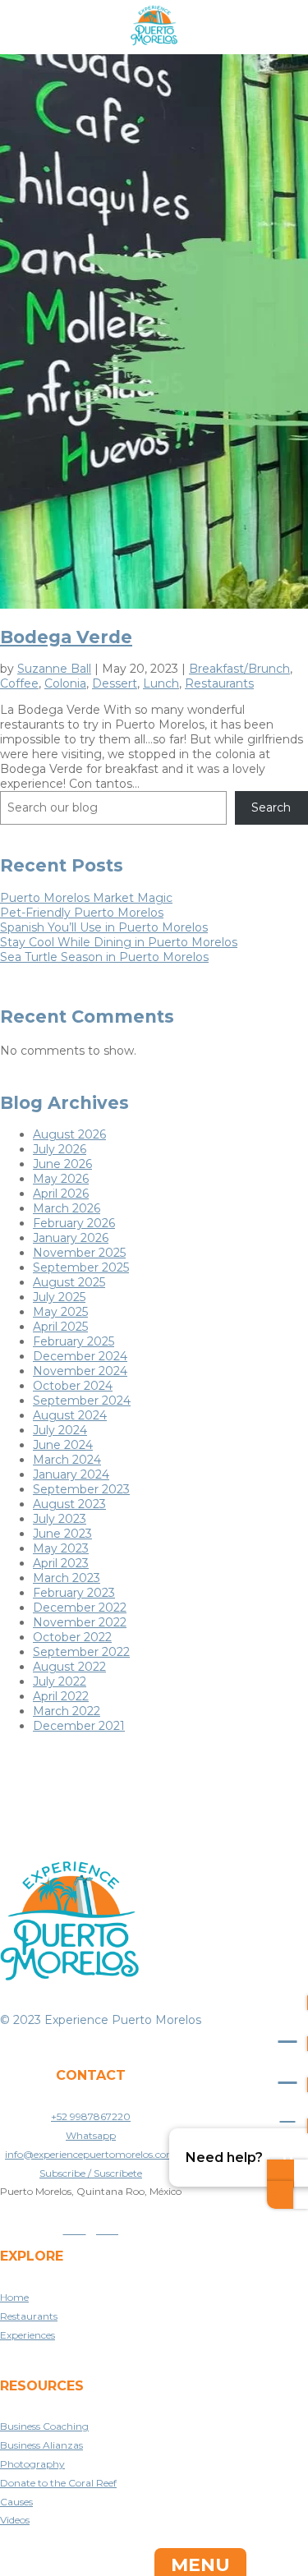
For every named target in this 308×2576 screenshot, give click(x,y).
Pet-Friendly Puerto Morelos (82, 913)
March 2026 (67, 1208)
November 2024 (80, 1371)
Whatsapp (91, 2135)
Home (14, 2297)
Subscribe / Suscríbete (91, 2173)
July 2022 (60, 1681)
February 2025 (74, 1341)
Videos (15, 2520)
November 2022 (80, 1622)
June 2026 (62, 1164)
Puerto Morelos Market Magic (86, 898)
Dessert (115, 683)
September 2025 (81, 1267)
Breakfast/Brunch (239, 669)
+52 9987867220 (91, 2116)
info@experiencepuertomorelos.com (91, 2154)
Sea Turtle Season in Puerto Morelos (104, 957)
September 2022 (81, 1652)
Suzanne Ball (54, 669)
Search (271, 807)
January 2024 (71, 1474)
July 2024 (60, 1430)
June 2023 (62, 1534)
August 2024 (70, 1415)
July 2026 (60, 1149)
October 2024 (73, 1386)
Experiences (28, 2335)
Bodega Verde (66, 637)
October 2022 (72, 1637)
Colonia (65, 683)
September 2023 (81, 1489)
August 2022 (69, 1667)
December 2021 (79, 1726)
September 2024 (82, 1401)
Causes (16, 2502)
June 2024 (63, 1445)
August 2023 (69, 1504)
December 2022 (80, 1608)
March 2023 (67, 1578)
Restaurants (219, 683)
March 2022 (67, 1711)
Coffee (19, 683)
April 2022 (61, 1696)
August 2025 (69, 1282)
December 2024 (80, 1356)
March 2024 (67, 1460)
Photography (32, 2464)
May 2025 (60, 1312)
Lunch (161, 683)
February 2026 (74, 1223)
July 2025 (59, 1297)
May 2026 (61, 1179)
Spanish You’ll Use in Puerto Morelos (104, 927)
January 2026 (71, 1238)
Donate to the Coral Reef (58, 2483)
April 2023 (61, 1563)
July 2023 (60, 1519)
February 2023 (74, 1593)
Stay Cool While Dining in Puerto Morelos (119, 942)
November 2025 (79, 1253)
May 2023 (61, 1548)
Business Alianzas (41, 2445)
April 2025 (60, 1327)
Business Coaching (44, 2426)
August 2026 (69, 1134)
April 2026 (61, 1194)
